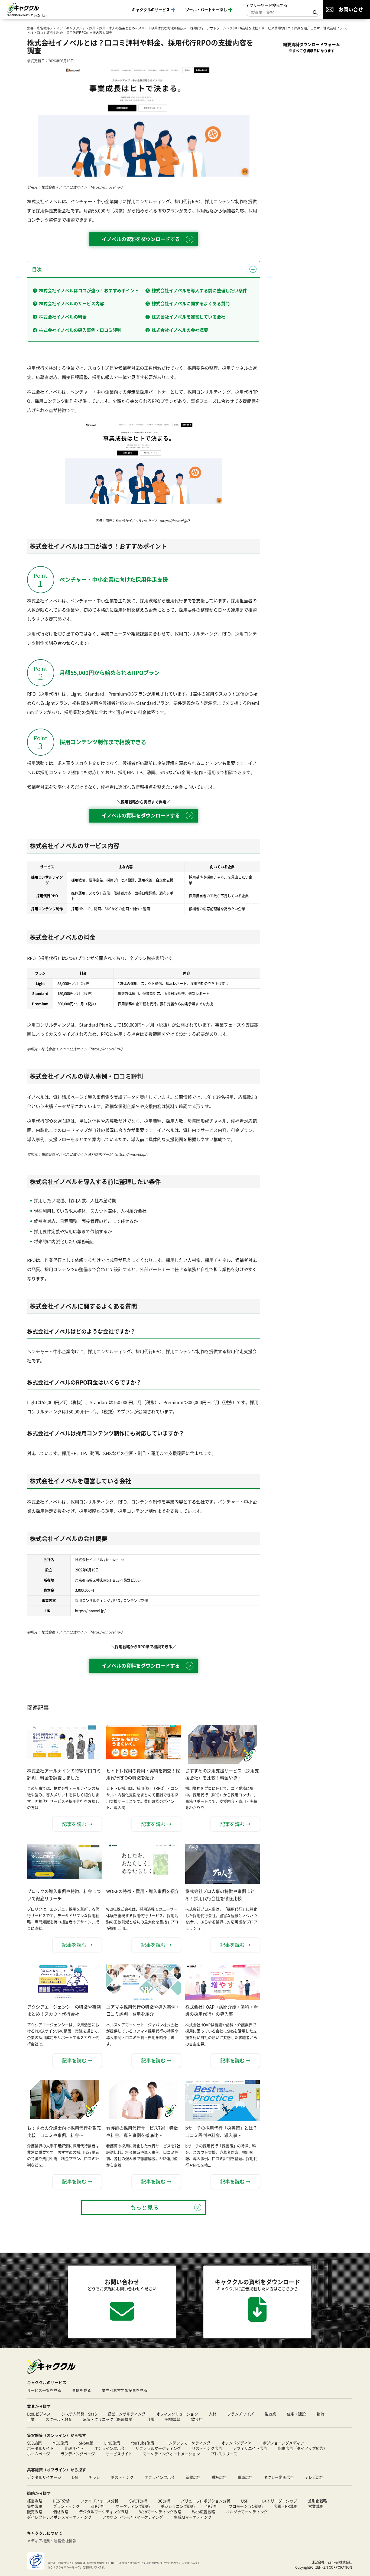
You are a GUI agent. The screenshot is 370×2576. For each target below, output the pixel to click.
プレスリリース (224, 2454)
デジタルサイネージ (44, 2477)
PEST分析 (61, 2501)
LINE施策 (112, 2443)
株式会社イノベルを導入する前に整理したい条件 (199, 290)
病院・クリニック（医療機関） (109, 2419)
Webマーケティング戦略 (160, 2512)
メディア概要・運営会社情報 (52, 2541)
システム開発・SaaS (79, 2414)
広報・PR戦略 (285, 2506)
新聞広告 (193, 2477)
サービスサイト (119, 2454)
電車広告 (245, 2477)
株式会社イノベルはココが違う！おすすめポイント (89, 290)
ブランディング (66, 2506)
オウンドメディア (236, 2443)
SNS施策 (86, 2443)
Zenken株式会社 (340, 2562)
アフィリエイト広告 (250, 2448)
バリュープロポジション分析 (206, 2501)
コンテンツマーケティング (188, 2443)
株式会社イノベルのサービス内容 (72, 303)
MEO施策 (60, 2443)
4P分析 (212, 2506)
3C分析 (164, 2501)
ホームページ (38, 2454)
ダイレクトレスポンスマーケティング (59, 2517)
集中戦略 (35, 2506)
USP (245, 2501)
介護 (151, 2419)
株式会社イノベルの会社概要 (180, 330)
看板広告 (219, 2477)
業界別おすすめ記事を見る (125, 2390)
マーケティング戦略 (133, 2506)
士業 (31, 2419)
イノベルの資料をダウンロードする (141, 239)
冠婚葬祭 (173, 2419)
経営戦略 (35, 2501)
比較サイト (74, 2448)
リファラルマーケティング (158, 2448)
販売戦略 (35, 2512)
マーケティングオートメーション (171, 2454)
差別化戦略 (317, 2501)
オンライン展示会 (109, 2448)
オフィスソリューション (177, 2414)
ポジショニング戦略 (178, 2506)
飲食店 (197, 2419)
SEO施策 (34, 2443)
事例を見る (82, 2390)
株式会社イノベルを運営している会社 (189, 317)
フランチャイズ (241, 2414)
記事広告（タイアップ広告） (303, 2448)
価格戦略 (61, 2512)
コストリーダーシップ (278, 2501)
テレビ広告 (314, 2477)
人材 (213, 2414)
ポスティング (122, 2477)
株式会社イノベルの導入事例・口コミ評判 (80, 330)
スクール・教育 (59, 2419)
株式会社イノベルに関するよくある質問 (191, 303)
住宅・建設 (296, 2414)
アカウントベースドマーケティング (133, 2517)
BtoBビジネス (39, 2414)
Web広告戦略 (204, 2512)
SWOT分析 (138, 2501)
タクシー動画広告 (279, 2477)
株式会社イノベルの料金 (63, 317)
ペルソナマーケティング (247, 2512)
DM (75, 2477)
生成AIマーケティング (193, 2517)
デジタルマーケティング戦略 (104, 2512)
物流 (320, 2414)
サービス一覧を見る (44, 2390)
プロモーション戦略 (246, 2506)
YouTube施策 (142, 2443)
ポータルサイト (40, 2448)
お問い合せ (351, 9)
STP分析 (98, 2506)
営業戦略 (316, 2506)
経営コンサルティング (126, 2414)
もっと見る (145, 2208)
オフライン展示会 (160, 2477)
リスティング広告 (207, 2448)
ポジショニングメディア (283, 2443)
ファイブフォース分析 (99, 2501)
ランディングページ (78, 2454)
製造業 (270, 2414)
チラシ (94, 2477)
